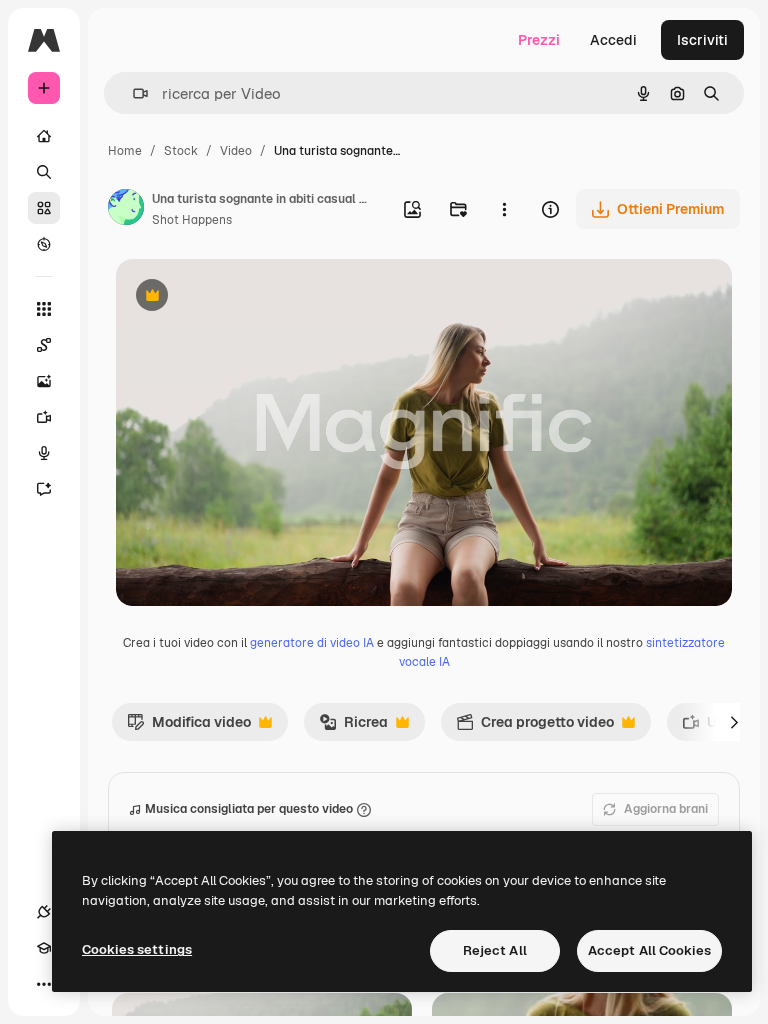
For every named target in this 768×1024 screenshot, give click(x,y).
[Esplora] (44, 244)
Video (236, 151)
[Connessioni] (44, 912)
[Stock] (44, 208)
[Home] (44, 136)
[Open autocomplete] (132, 93)
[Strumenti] (44, 309)
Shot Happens (192, 220)
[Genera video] (44, 417)
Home (125, 151)
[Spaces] (44, 345)
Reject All (495, 950)
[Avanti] (734, 722)
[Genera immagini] (44, 381)
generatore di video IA (312, 643)
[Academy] (44, 948)
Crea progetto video (535, 727)
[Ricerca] (44, 172)
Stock (181, 151)
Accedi (613, 40)
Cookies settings (137, 949)
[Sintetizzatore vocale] (44, 453)
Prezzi (539, 40)
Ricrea (353, 727)
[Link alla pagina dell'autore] (126, 210)
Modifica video (189, 727)
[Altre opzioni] (504, 209)
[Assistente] (44, 489)
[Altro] (44, 984)
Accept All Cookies (649, 950)
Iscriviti (702, 40)
